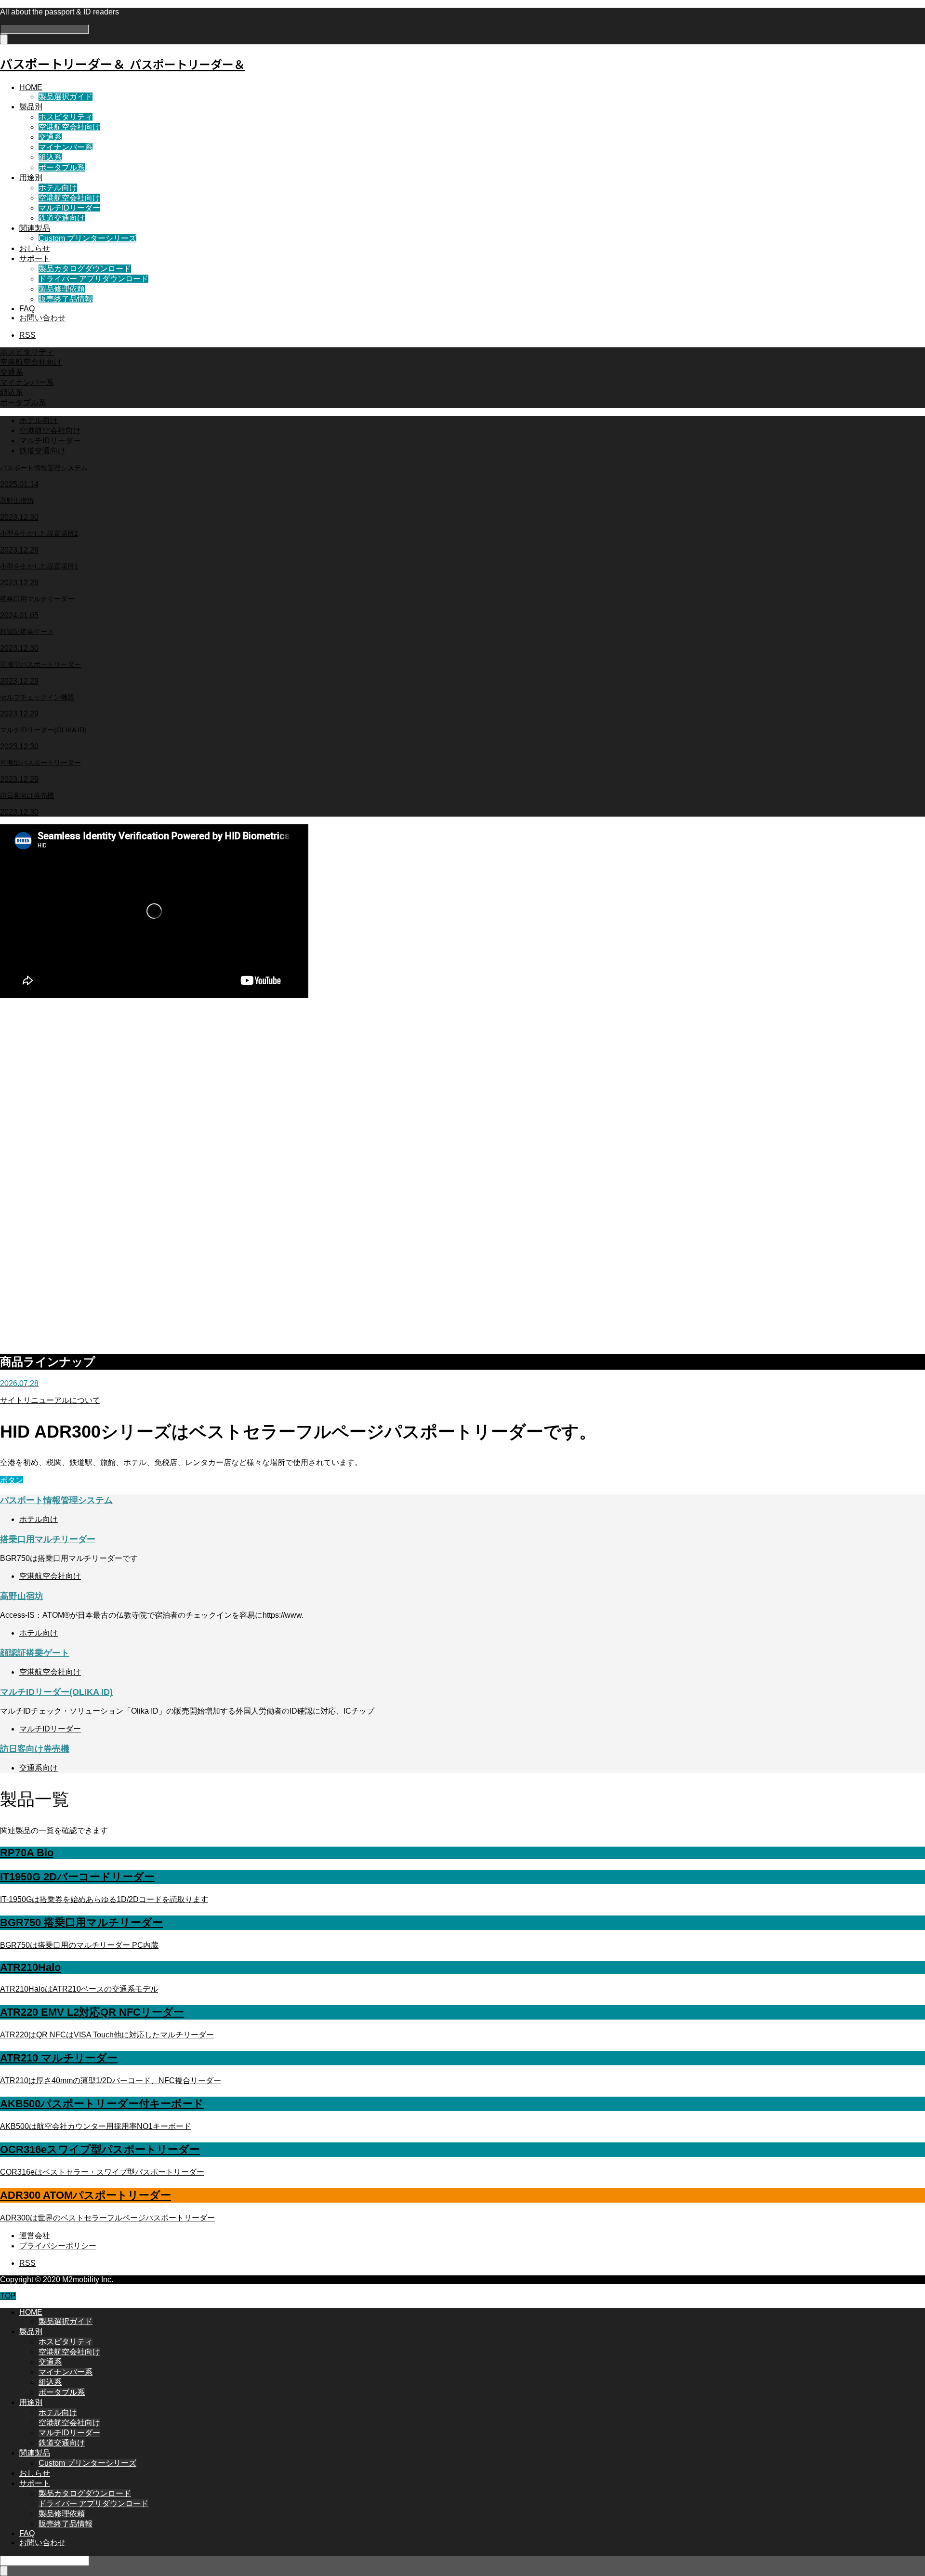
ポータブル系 (62, 167)
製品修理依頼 (62, 289)
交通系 (50, 137)
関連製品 (35, 228)
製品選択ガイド (66, 97)
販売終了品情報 (66, 299)
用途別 (31, 178)
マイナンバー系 (66, 147)
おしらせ (35, 248)
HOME (31, 87)
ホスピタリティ (66, 117)
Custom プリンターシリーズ (87, 238)
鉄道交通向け (62, 218)
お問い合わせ (42, 318)
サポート (35, 258)
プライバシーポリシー (58, 2246)
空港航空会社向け (69, 127)
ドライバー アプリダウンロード (93, 279)
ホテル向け (58, 188)
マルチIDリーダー (69, 208)
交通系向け (39, 1768)
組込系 (50, 157)
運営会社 (35, 2236)
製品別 (31, 107)
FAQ (27, 309)
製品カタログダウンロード (85, 269)
